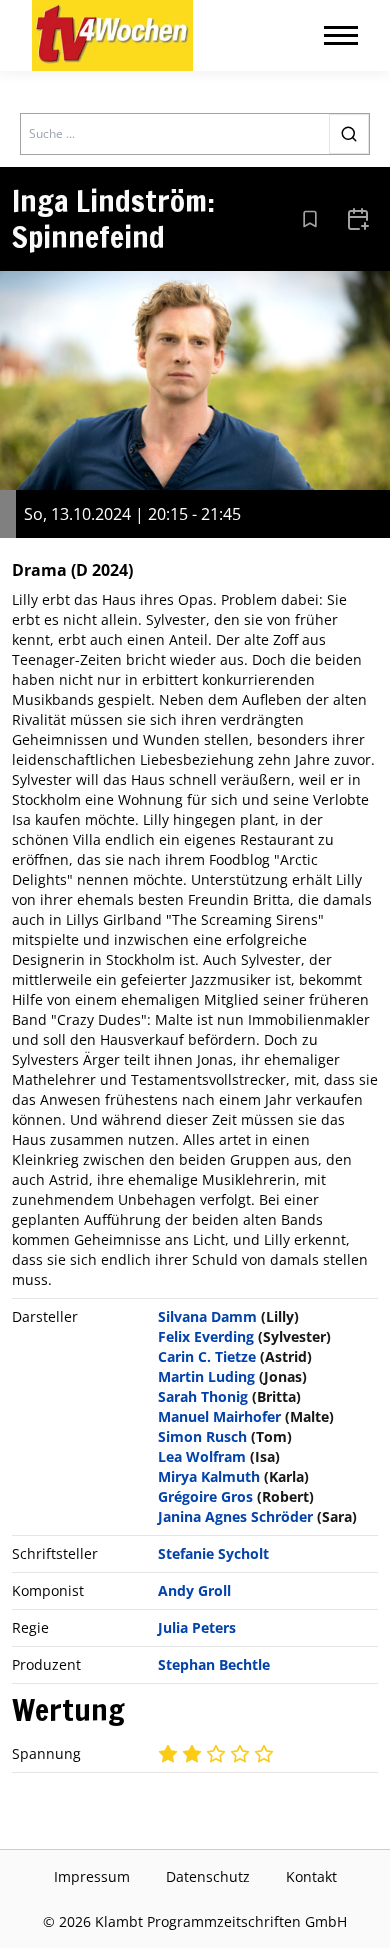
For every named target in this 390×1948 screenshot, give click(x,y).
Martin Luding (206, 1376)
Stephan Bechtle (214, 1664)
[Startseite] (112, 35)
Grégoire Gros (205, 1496)
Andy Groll (194, 1590)
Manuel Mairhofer (219, 1416)
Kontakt (311, 1876)
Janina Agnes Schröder (235, 1516)
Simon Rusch (202, 1436)
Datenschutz (208, 1876)
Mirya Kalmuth (209, 1476)
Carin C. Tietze (207, 1356)
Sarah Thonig (203, 1396)
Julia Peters (197, 1627)
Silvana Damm (207, 1316)
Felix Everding (206, 1336)
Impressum (92, 1876)
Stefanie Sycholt (213, 1553)
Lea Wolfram (202, 1456)
